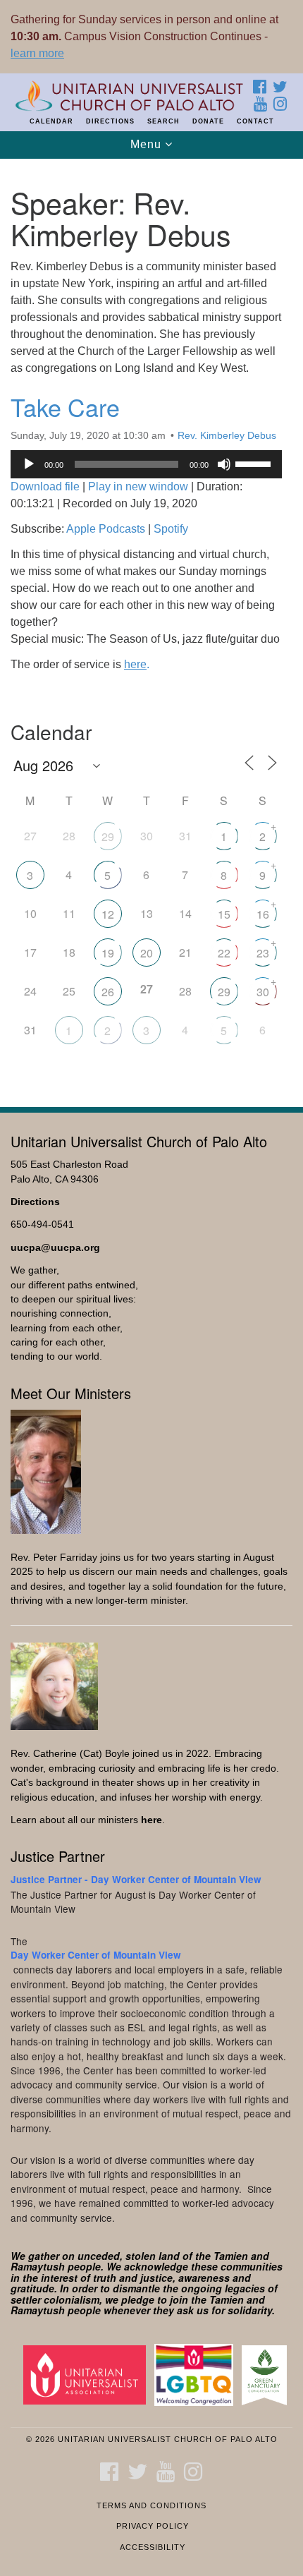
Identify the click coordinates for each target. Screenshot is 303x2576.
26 (108, 992)
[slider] (255, 463)
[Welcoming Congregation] (197, 2375)
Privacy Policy (153, 2526)
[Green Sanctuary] (267, 2375)
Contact (255, 121)
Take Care (65, 407)
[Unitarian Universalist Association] (87, 2375)
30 (263, 992)
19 (108, 953)
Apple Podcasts (106, 529)
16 (263, 914)
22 (224, 953)
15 (224, 914)
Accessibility (153, 2547)
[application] (146, 464)
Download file (45, 486)
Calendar (51, 121)
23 (263, 953)
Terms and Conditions (151, 2505)
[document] (151, 625)
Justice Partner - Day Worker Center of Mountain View (136, 1879)
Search (163, 121)
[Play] (29, 464)
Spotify (171, 529)
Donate (208, 121)
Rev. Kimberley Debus (227, 435)
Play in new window (138, 486)
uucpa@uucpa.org (55, 1248)
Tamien (231, 2256)
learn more (37, 53)
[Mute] (224, 464)
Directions (110, 121)
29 (108, 836)
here (151, 1820)
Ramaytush (38, 2266)
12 (108, 914)
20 (147, 953)
